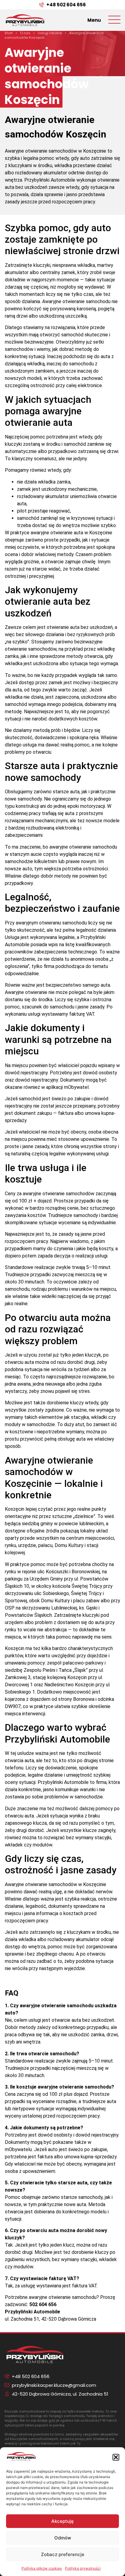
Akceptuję (62, 2521)
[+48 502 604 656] (42, 5)
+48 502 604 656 (66, 5)
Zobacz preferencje (63, 2554)
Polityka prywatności (83, 2568)
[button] (116, 2457)
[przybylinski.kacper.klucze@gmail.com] (7, 2385)
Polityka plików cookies (42, 2568)
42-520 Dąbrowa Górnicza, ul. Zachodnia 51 (60, 2394)
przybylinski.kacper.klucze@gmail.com (54, 2385)
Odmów (63, 2538)
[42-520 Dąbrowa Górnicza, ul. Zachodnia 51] (7, 2394)
